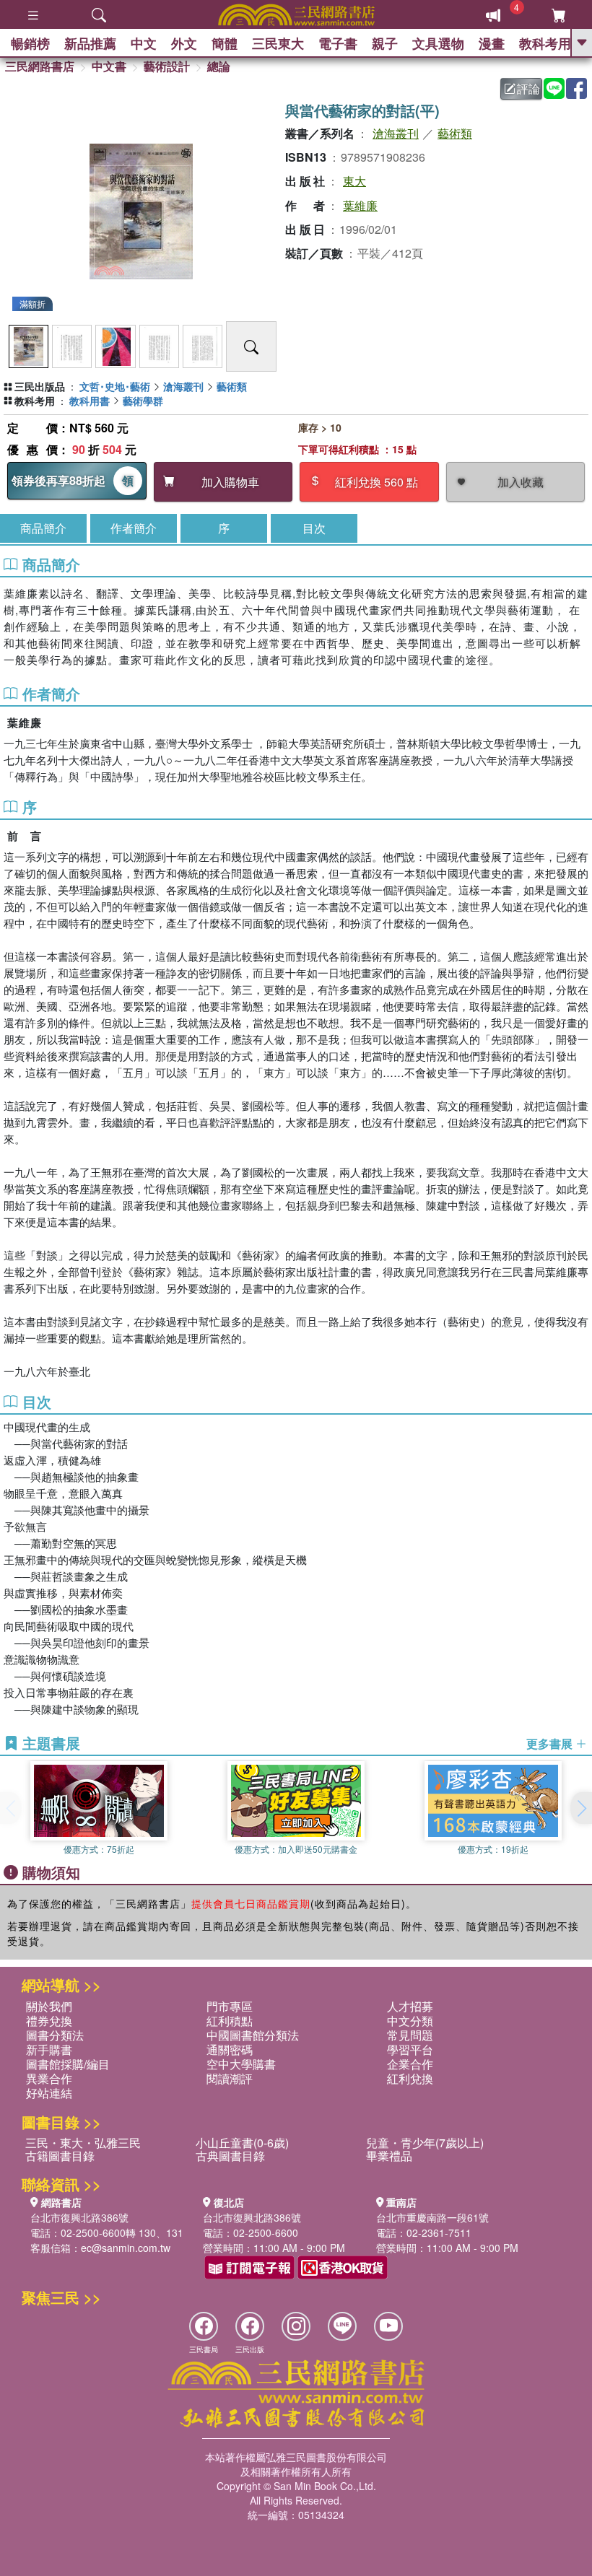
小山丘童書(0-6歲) (242, 2143)
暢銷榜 (30, 43)
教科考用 (545, 43)
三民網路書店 (40, 66)
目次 (314, 528)
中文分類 (410, 2021)
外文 (184, 43)
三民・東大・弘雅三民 (83, 2143)
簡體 (225, 43)
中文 (144, 43)
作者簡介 (134, 528)
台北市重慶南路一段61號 (432, 2217)
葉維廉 (360, 205)
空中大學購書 (241, 2064)
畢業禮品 (389, 2156)
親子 (385, 43)
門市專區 (230, 2006)
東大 (354, 181)
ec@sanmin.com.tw (126, 2248)
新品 (90, 43)
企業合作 (410, 2064)
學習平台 (410, 2049)
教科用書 (90, 401)
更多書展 (551, 1744)
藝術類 (455, 133)
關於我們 (49, 2006)
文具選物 (438, 43)
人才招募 (410, 2006)
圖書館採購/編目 (68, 2064)
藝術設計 (167, 66)
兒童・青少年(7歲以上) (425, 2143)
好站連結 (49, 2093)
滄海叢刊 (396, 133)
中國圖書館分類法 (253, 2035)
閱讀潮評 (230, 2078)
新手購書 (49, 2049)
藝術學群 (143, 401)
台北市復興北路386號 (79, 2217)
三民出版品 (40, 386)
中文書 (109, 66)
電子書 (338, 43)
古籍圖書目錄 (60, 2156)
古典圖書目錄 (230, 2156)
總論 (219, 66)
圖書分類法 (55, 2035)
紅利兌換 (410, 2078)
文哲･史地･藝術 (115, 386)
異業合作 (49, 2078)
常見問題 (410, 2035)
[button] (581, 1808)
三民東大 (278, 43)
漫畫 (492, 43)
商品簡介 (43, 528)
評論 (528, 88)
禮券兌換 (49, 2021)
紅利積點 (230, 2021)
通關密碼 (230, 2049)
